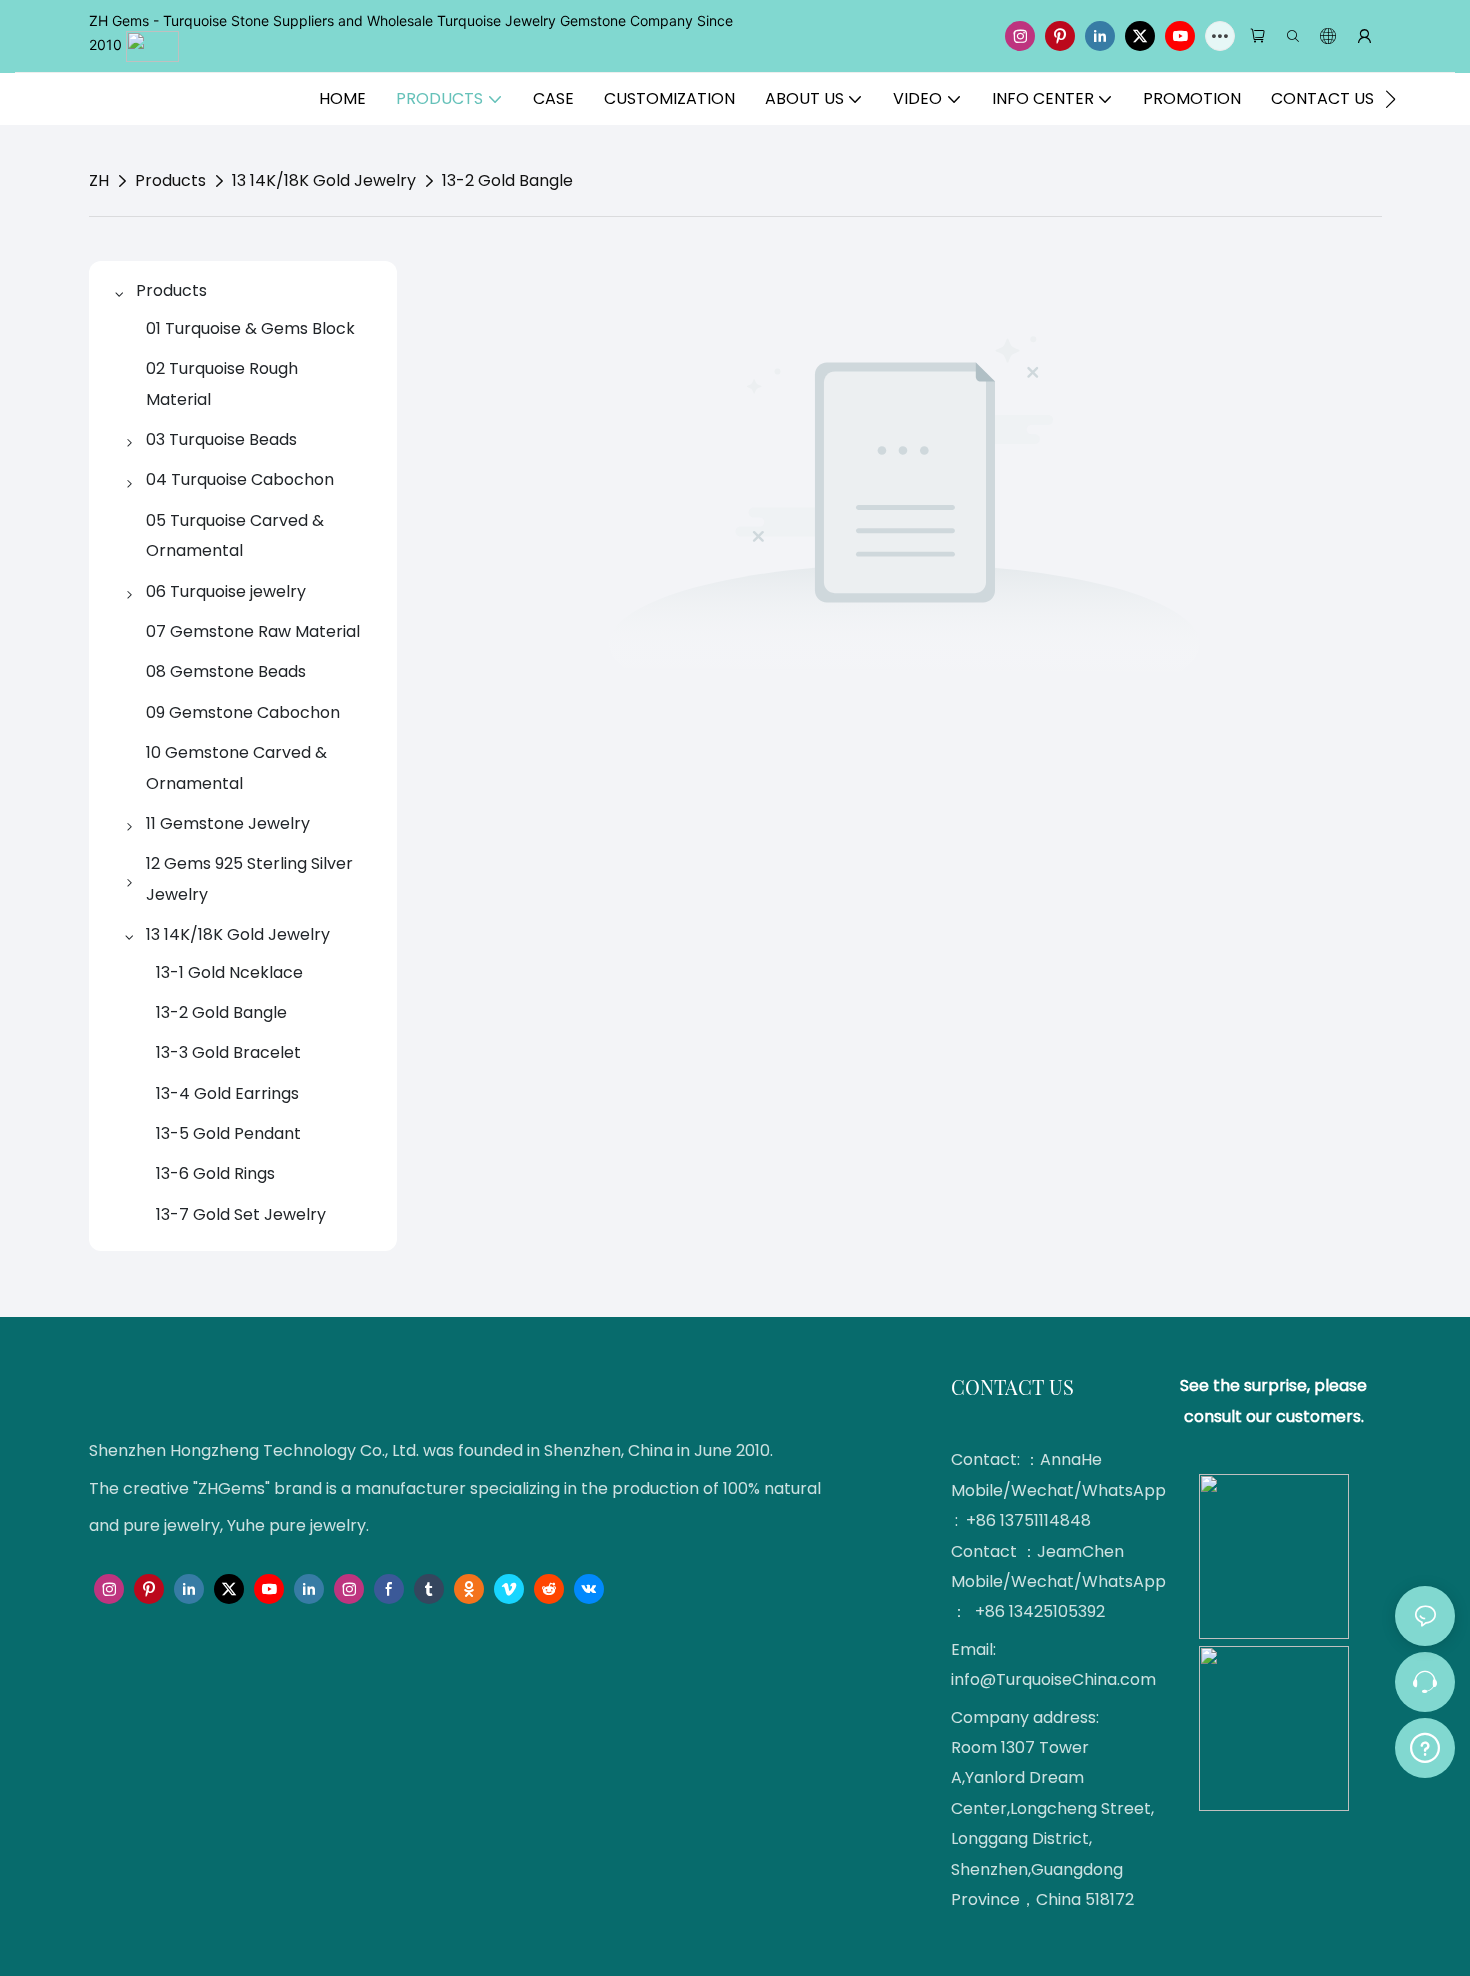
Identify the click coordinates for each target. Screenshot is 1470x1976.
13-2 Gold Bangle (507, 180)
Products (170, 180)
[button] (1390, 99)
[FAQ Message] (1425, 1745)
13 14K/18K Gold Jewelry (324, 180)
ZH (99, 180)
